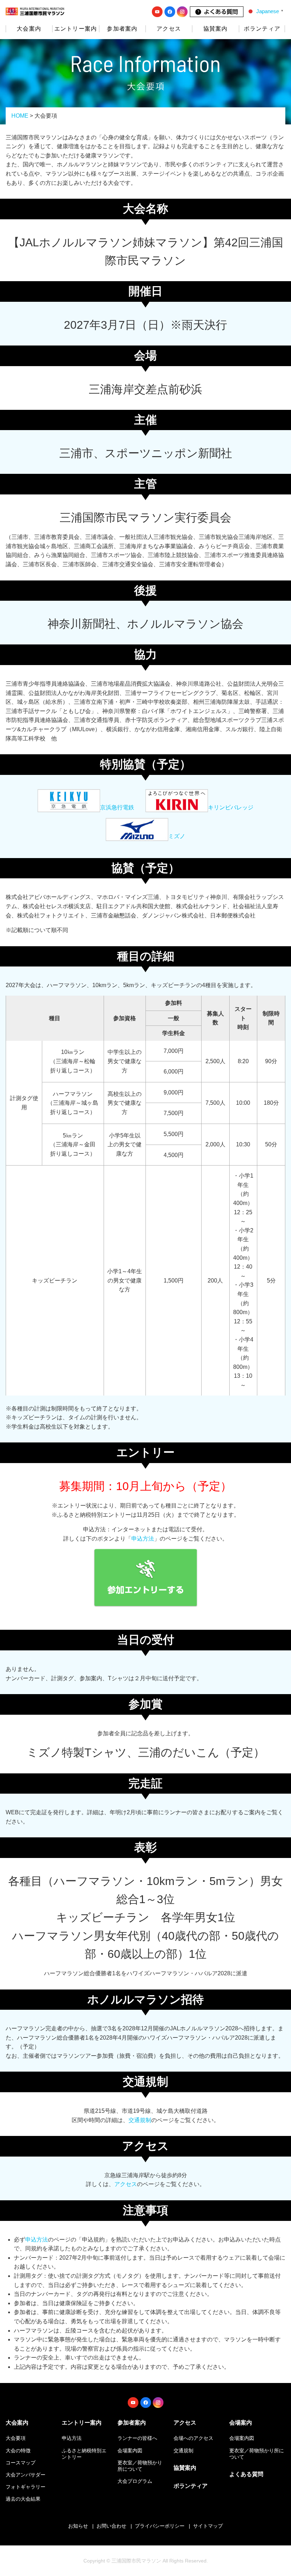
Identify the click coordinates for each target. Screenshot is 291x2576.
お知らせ (78, 2526)
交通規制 (140, 2120)
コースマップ (21, 2463)
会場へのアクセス (193, 2438)
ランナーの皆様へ (137, 2438)
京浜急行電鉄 (117, 807)
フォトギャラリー (26, 2487)
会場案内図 (130, 2451)
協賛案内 (216, 29)
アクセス (126, 2184)
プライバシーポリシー (160, 2526)
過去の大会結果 (23, 2499)
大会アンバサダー (26, 2475)
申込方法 (143, 1539)
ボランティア (262, 29)
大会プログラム (135, 2481)
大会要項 (16, 2438)
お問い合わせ (111, 2526)
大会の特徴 (18, 2451)
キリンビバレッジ (231, 807)
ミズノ (177, 836)
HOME (20, 116)
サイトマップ (208, 2526)
